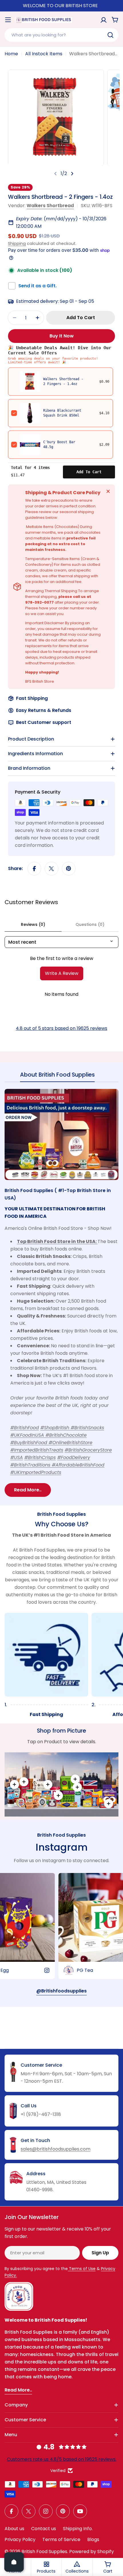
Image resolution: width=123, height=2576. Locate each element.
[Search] (110, 35)
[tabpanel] (61, 1293)
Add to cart (89, 472)
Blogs (93, 2539)
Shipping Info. (78, 2529)
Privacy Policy (20, 2539)
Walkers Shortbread (50, 206)
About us (14, 2529)
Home (11, 54)
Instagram (61, 1847)
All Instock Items (44, 54)
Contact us (44, 2529)
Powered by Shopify (92, 2552)
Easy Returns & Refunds (44, 710)
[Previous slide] (55, 174)
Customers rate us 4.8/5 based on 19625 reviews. (62, 2459)
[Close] (108, 491)
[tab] (57, 1076)
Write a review (62, 973)
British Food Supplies (44, 2552)
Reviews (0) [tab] (33, 924)
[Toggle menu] (8, 20)
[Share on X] (51, 869)
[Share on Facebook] (34, 869)
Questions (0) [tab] (90, 924)
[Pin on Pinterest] (69, 869)
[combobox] (61, 35)
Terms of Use (82, 2269)
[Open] (14, 2562)
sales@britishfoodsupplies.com (55, 2149)
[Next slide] (72, 174)
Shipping (17, 244)
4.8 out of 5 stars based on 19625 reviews (61, 1028)
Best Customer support (44, 722)
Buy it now (62, 336)
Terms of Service (61, 2539)
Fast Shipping (32, 698)
